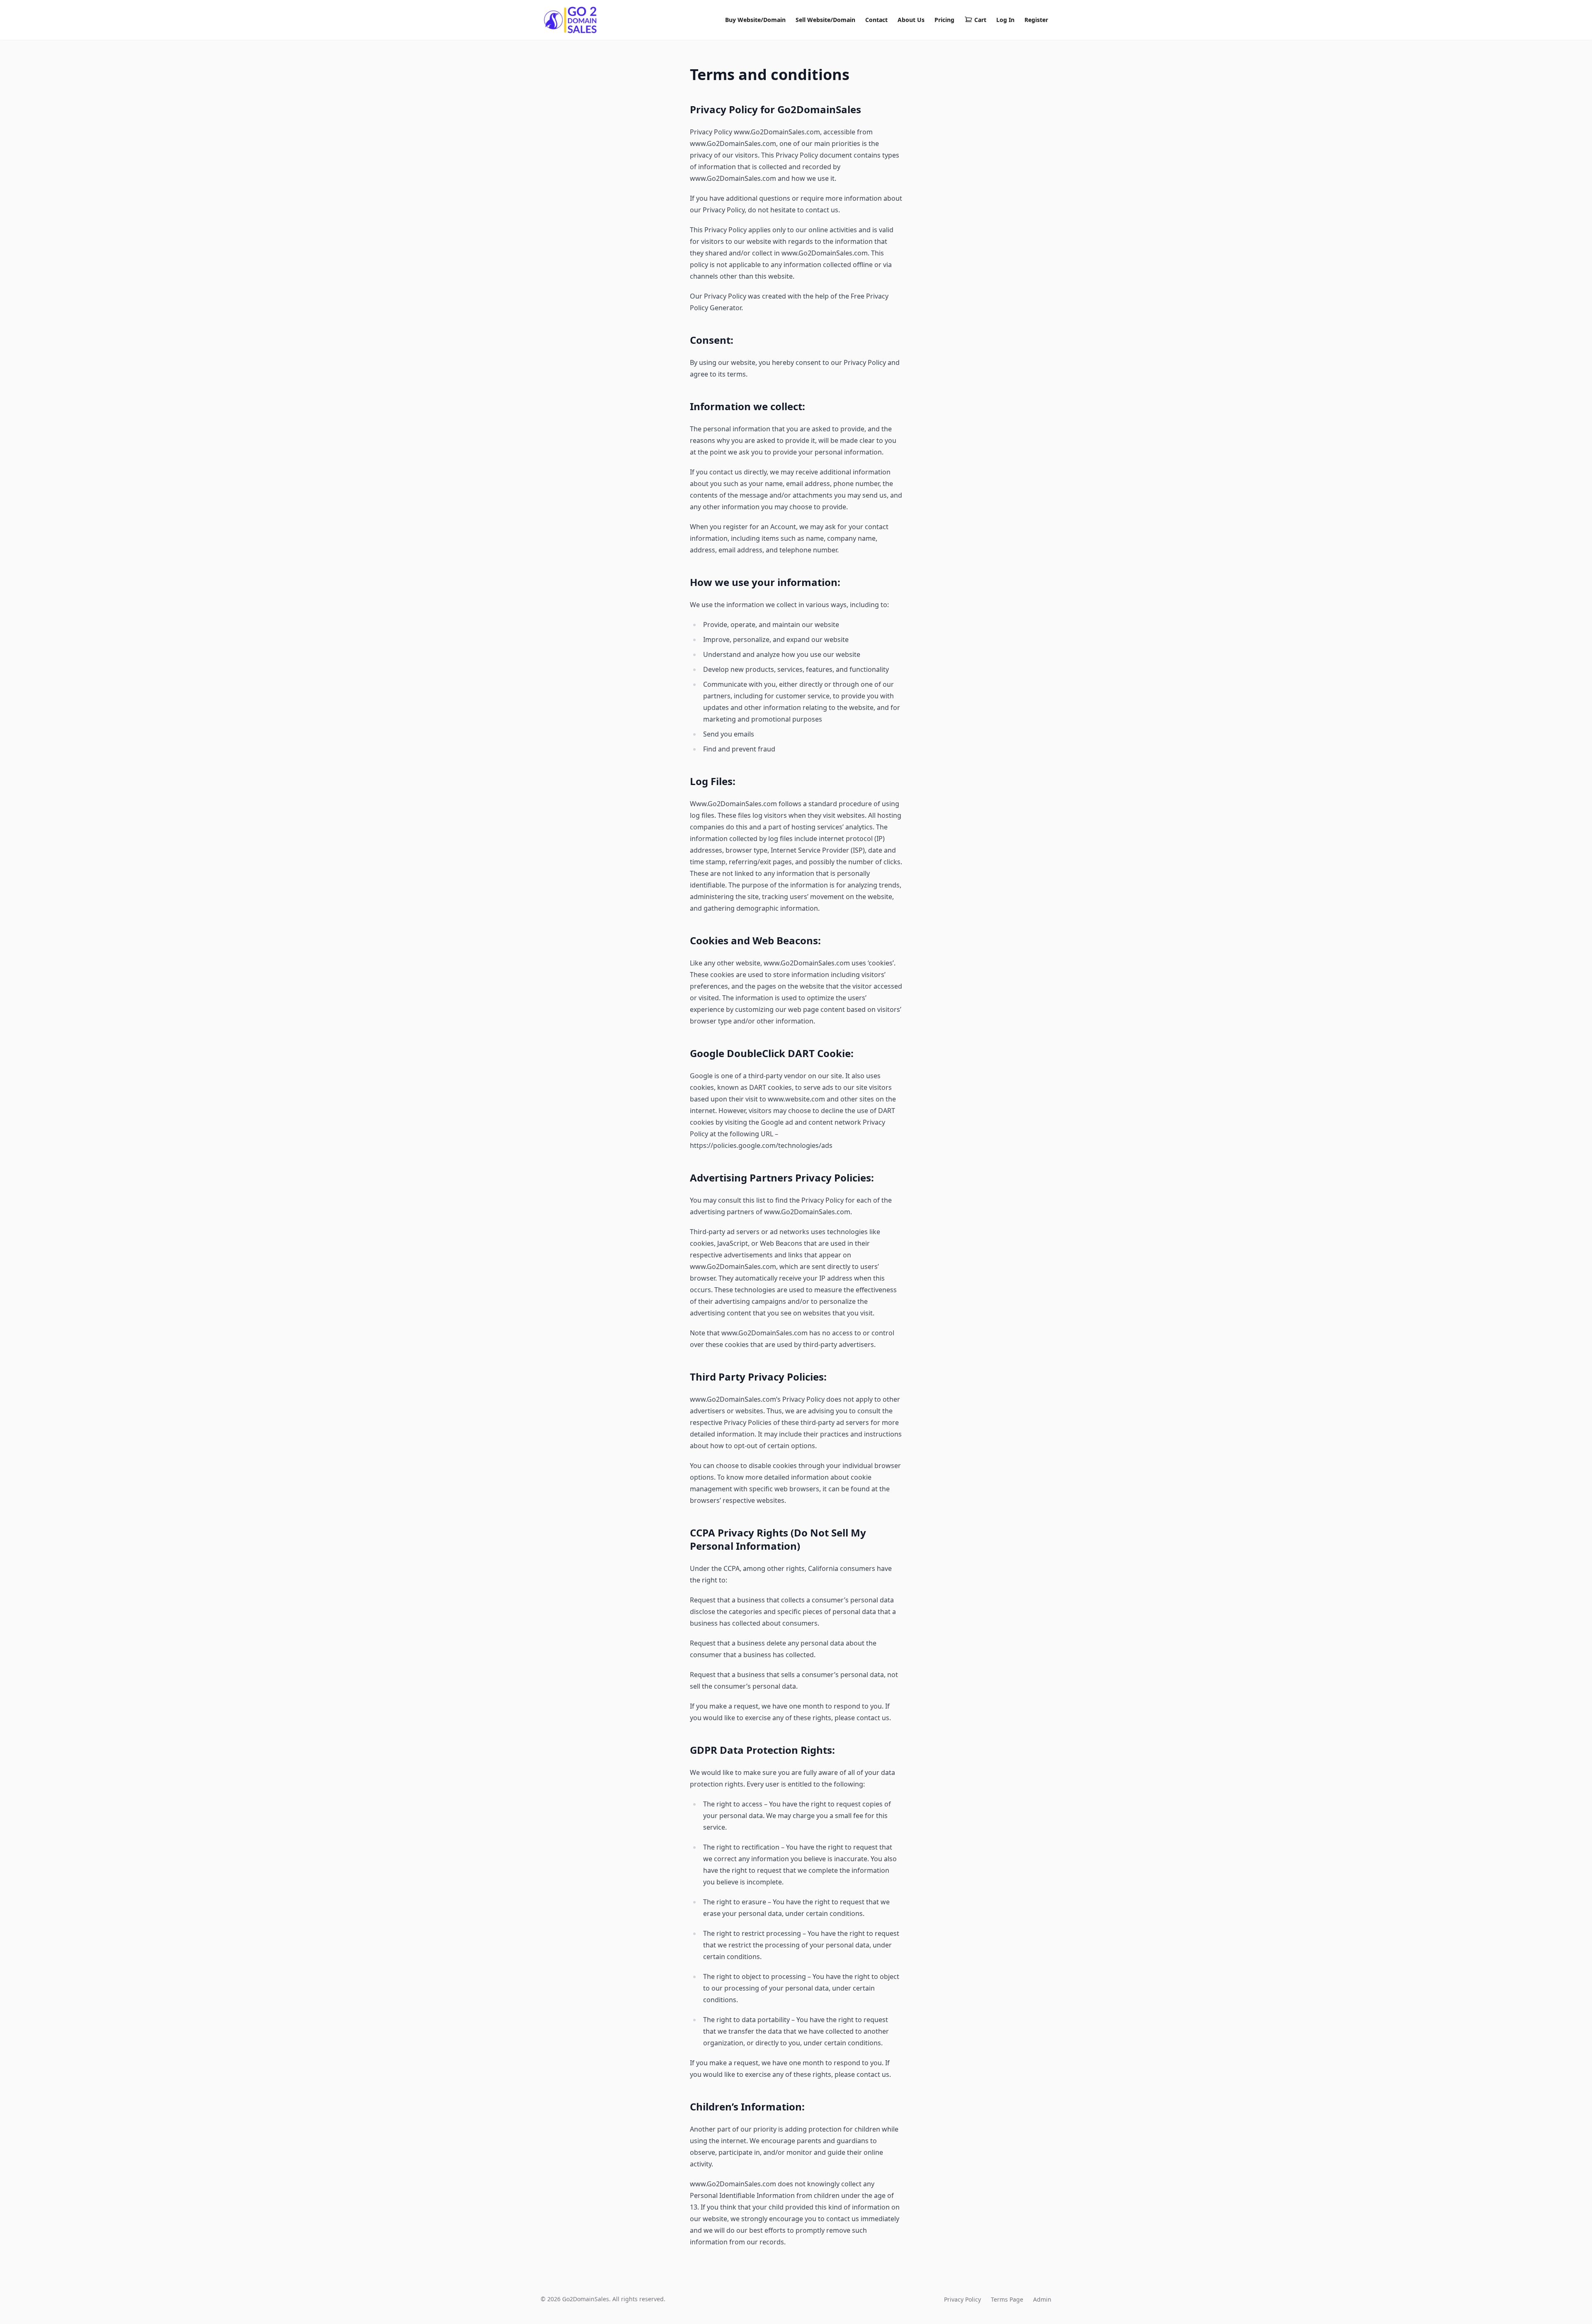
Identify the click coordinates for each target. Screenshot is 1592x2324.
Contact (876, 20)
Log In (1005, 20)
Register (1036, 20)
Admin (1042, 2299)
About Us (911, 20)
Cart (980, 20)
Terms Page (1007, 2299)
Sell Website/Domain (825, 20)
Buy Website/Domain (755, 20)
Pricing (944, 20)
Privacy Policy (962, 2299)
